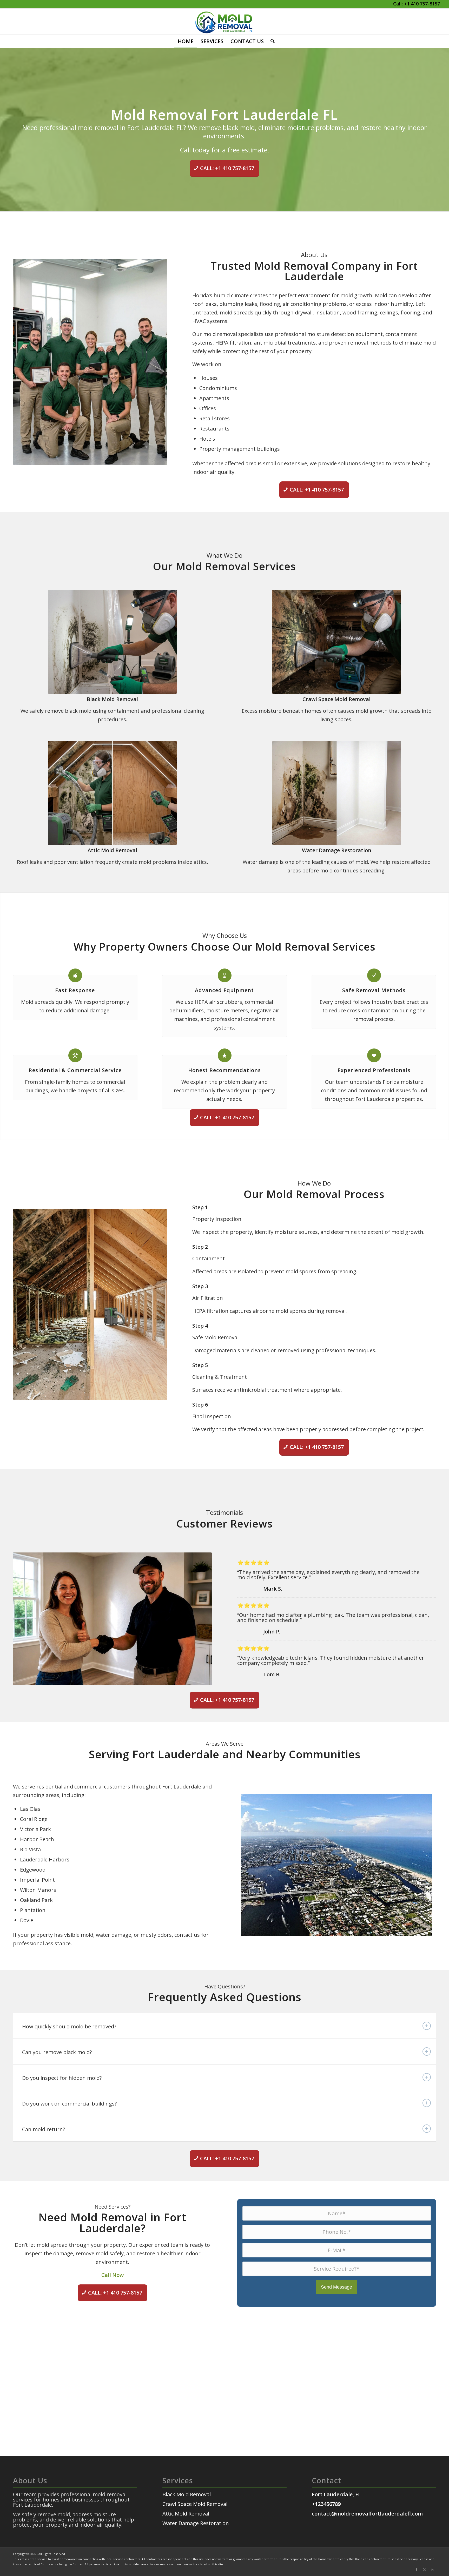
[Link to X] (424, 2570)
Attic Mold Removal (112, 850)
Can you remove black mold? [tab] (57, 2052)
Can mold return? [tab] (44, 2129)
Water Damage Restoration (337, 850)
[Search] (271, 41)
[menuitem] (186, 41)
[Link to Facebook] (417, 2570)
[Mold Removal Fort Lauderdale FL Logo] (224, 22)
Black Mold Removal (112, 699)
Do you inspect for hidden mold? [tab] (62, 2078)
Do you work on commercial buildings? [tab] (69, 2104)
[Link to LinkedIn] (432, 2570)
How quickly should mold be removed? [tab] (69, 2026)
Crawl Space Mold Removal (336, 699)
